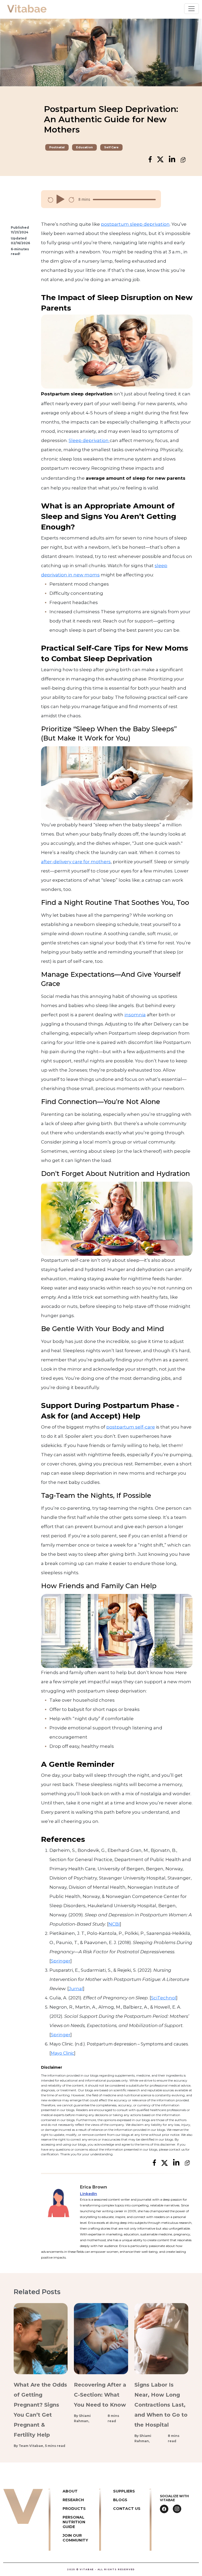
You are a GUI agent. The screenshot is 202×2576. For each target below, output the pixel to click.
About (70, 2491)
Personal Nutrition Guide (74, 2522)
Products (74, 2509)
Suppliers (124, 2491)
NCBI (114, 1924)
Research (73, 2500)
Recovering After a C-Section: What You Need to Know (100, 2395)
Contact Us (127, 2509)
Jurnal (76, 1989)
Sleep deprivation (89, 440)
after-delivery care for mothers (76, 862)
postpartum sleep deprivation (135, 224)
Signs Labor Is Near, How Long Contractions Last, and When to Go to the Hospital (161, 2405)
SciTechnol (164, 1998)
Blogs (120, 2500)
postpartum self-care (131, 1427)
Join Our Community (75, 2538)
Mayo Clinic (62, 2053)
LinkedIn (89, 2194)
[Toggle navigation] (191, 9)
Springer (61, 1961)
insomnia (135, 1015)
